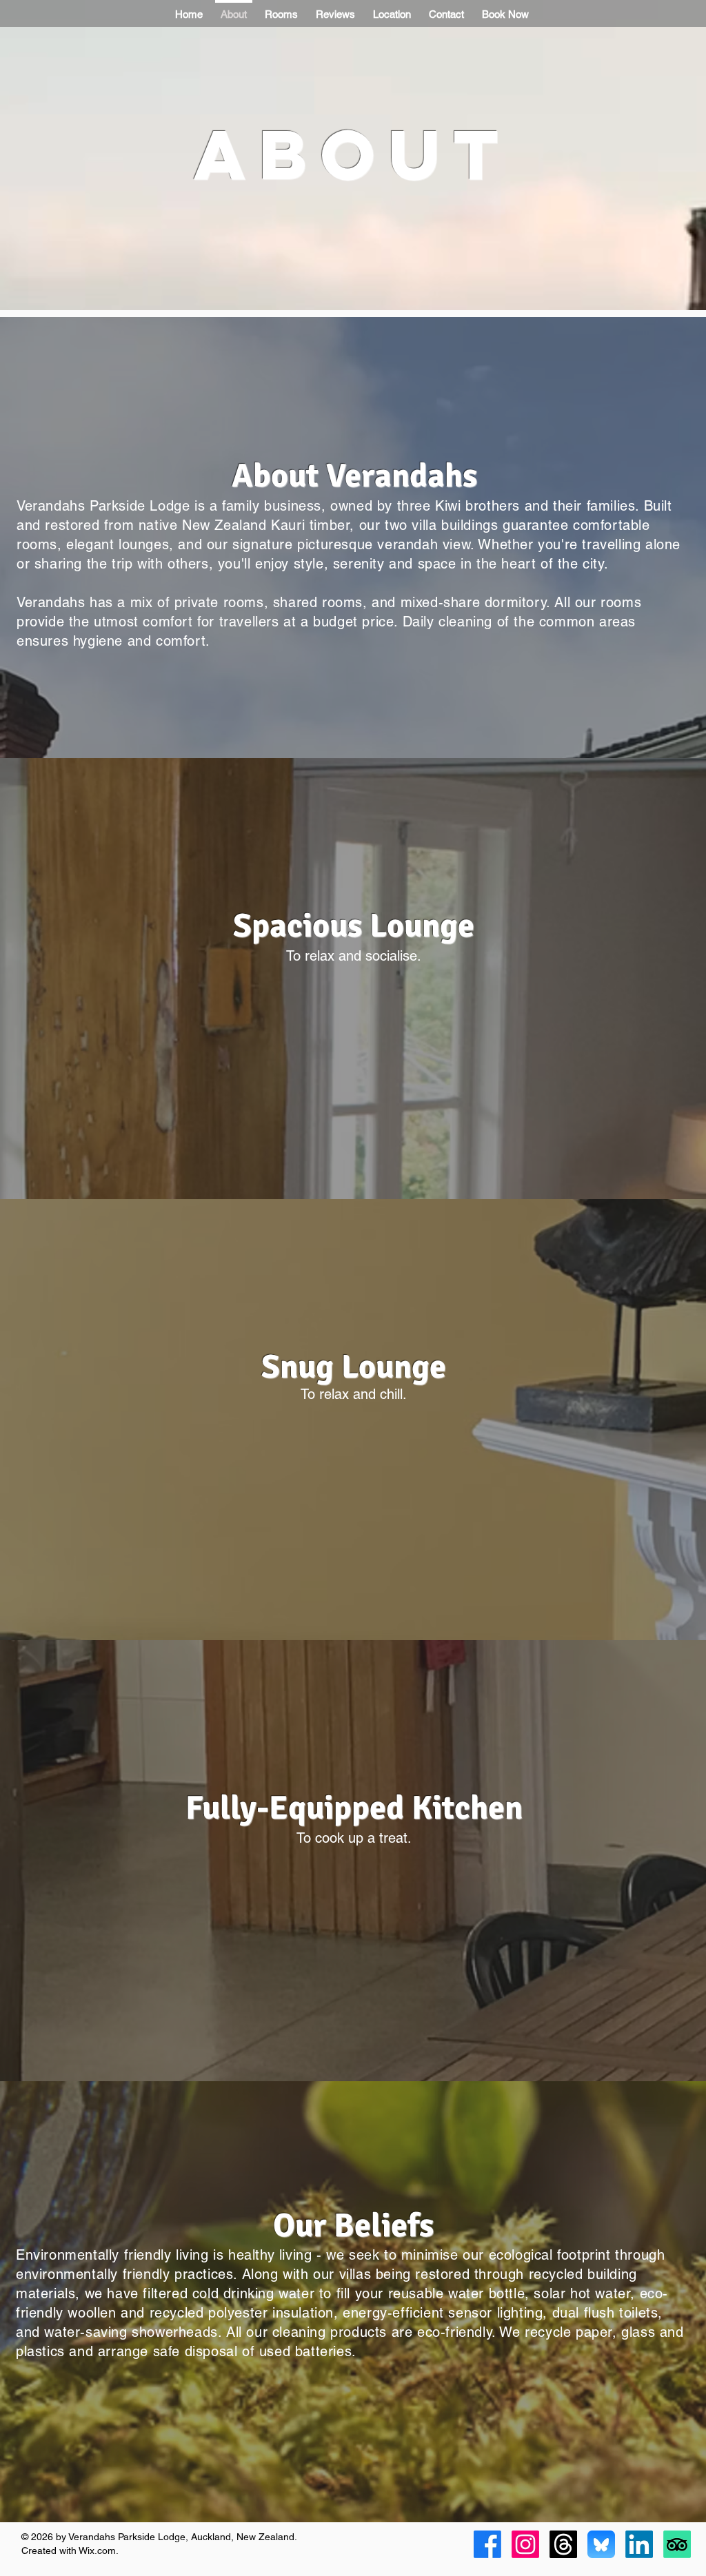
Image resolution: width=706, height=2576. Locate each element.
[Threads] (563, 2544)
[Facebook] (487, 2544)
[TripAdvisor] (677, 2544)
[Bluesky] (601, 2544)
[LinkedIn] (639, 2544)
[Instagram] (525, 2544)
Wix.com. (99, 2551)
